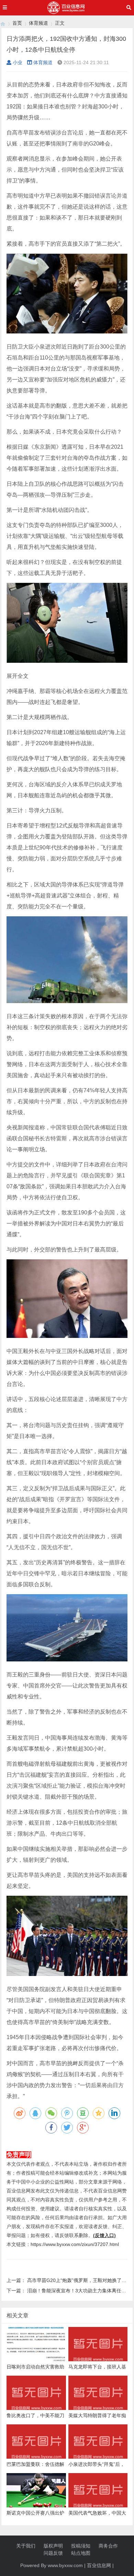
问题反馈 (53, 2553)
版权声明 (53, 2546)
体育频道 (38, 23)
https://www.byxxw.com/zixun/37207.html (75, 2244)
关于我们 (26, 2546)
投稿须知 (81, 2546)
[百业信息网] (3, 23)
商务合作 (108, 2546)
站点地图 (81, 2553)
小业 (18, 62)
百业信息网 (99, 2565)
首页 (17, 23)
